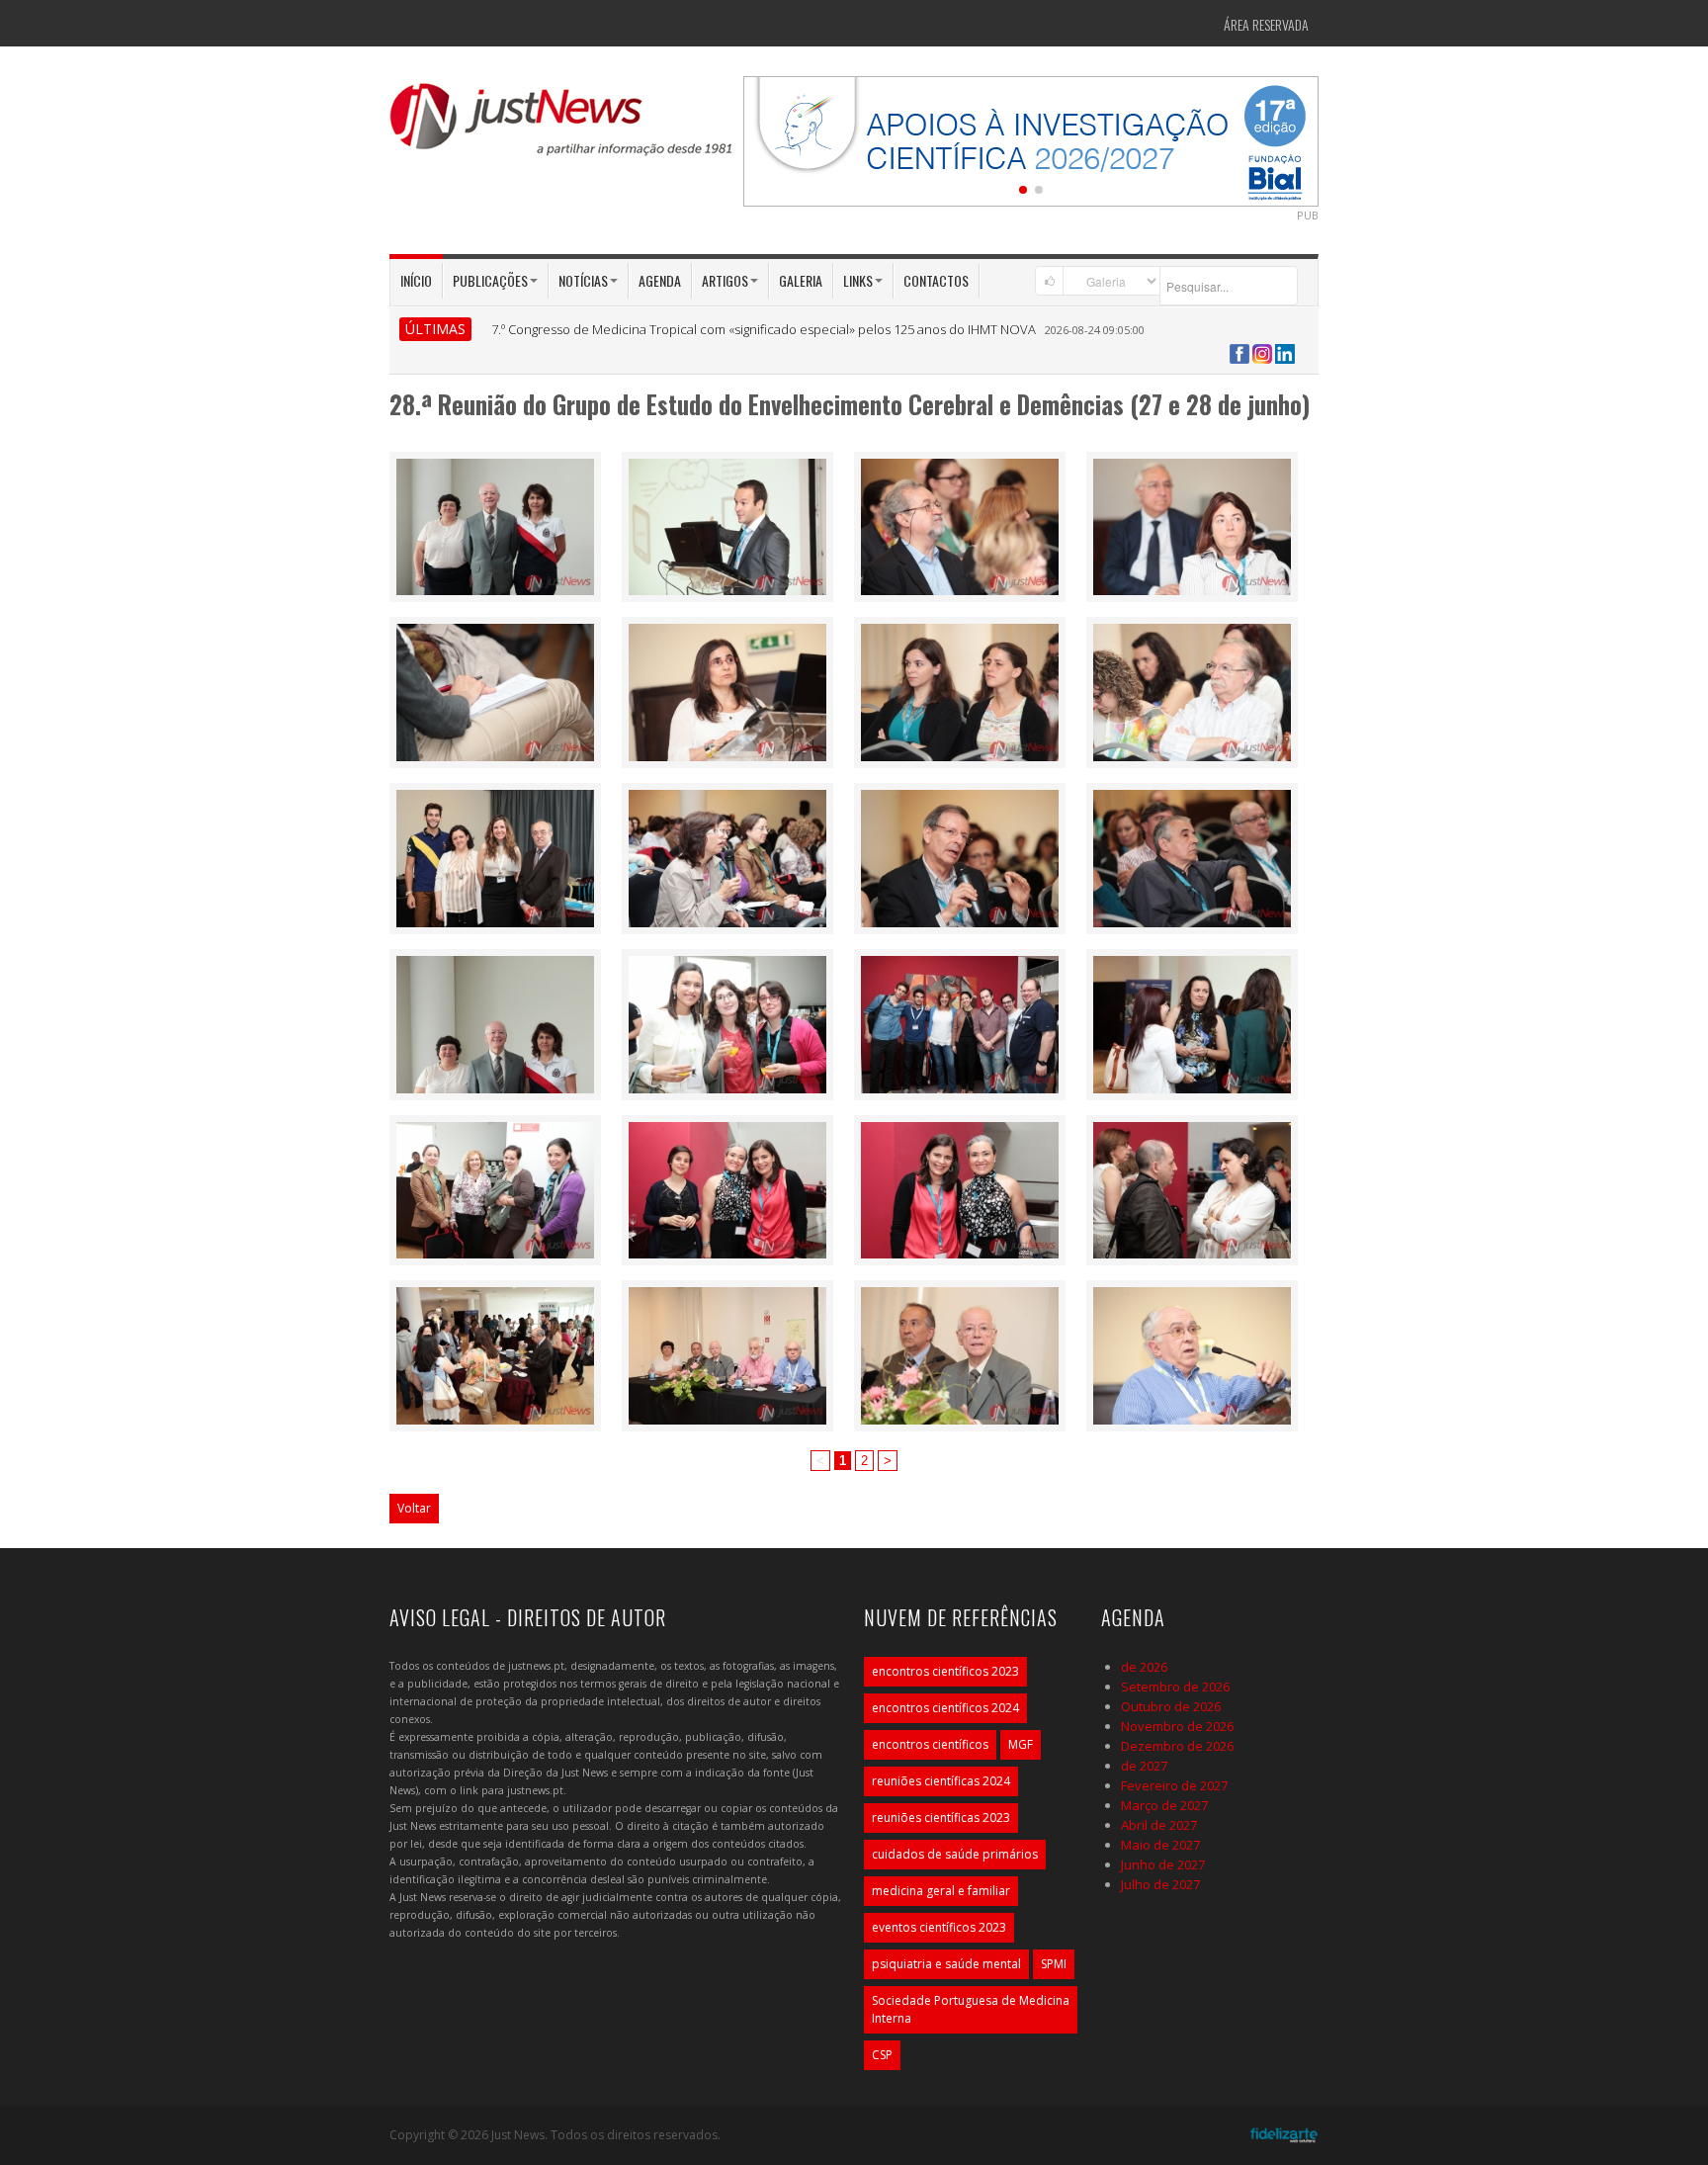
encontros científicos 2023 (945, 1671)
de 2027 (1144, 1766)
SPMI (1054, 1964)
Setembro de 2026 (1175, 1687)
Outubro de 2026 (1171, 1706)
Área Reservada (1266, 24)
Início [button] (416, 280)
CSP (882, 2055)
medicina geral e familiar (941, 1891)
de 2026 (1144, 1667)
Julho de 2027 (1160, 1884)
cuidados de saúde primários (955, 1854)
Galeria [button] (801, 280)
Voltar (414, 1508)
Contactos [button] (936, 280)
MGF (1021, 1744)
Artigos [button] (725, 280)
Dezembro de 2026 (1177, 1746)
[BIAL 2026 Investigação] (1031, 139)
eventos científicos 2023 (939, 1927)
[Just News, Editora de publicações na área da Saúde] (562, 127)
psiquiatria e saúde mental (946, 1964)
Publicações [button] (490, 280)
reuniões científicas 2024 (941, 1781)
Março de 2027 (1164, 1805)
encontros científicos (930, 1744)
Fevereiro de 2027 (1174, 1785)
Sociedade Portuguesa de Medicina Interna (971, 2009)
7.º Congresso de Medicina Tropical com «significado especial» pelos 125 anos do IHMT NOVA (764, 329)
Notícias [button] (583, 280)
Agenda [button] (660, 280)
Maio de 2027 (1160, 1845)
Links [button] (858, 280)
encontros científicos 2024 (945, 1708)
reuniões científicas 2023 (941, 1818)
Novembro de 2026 (1177, 1726)
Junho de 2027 (1163, 1864)
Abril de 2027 (1159, 1825)
